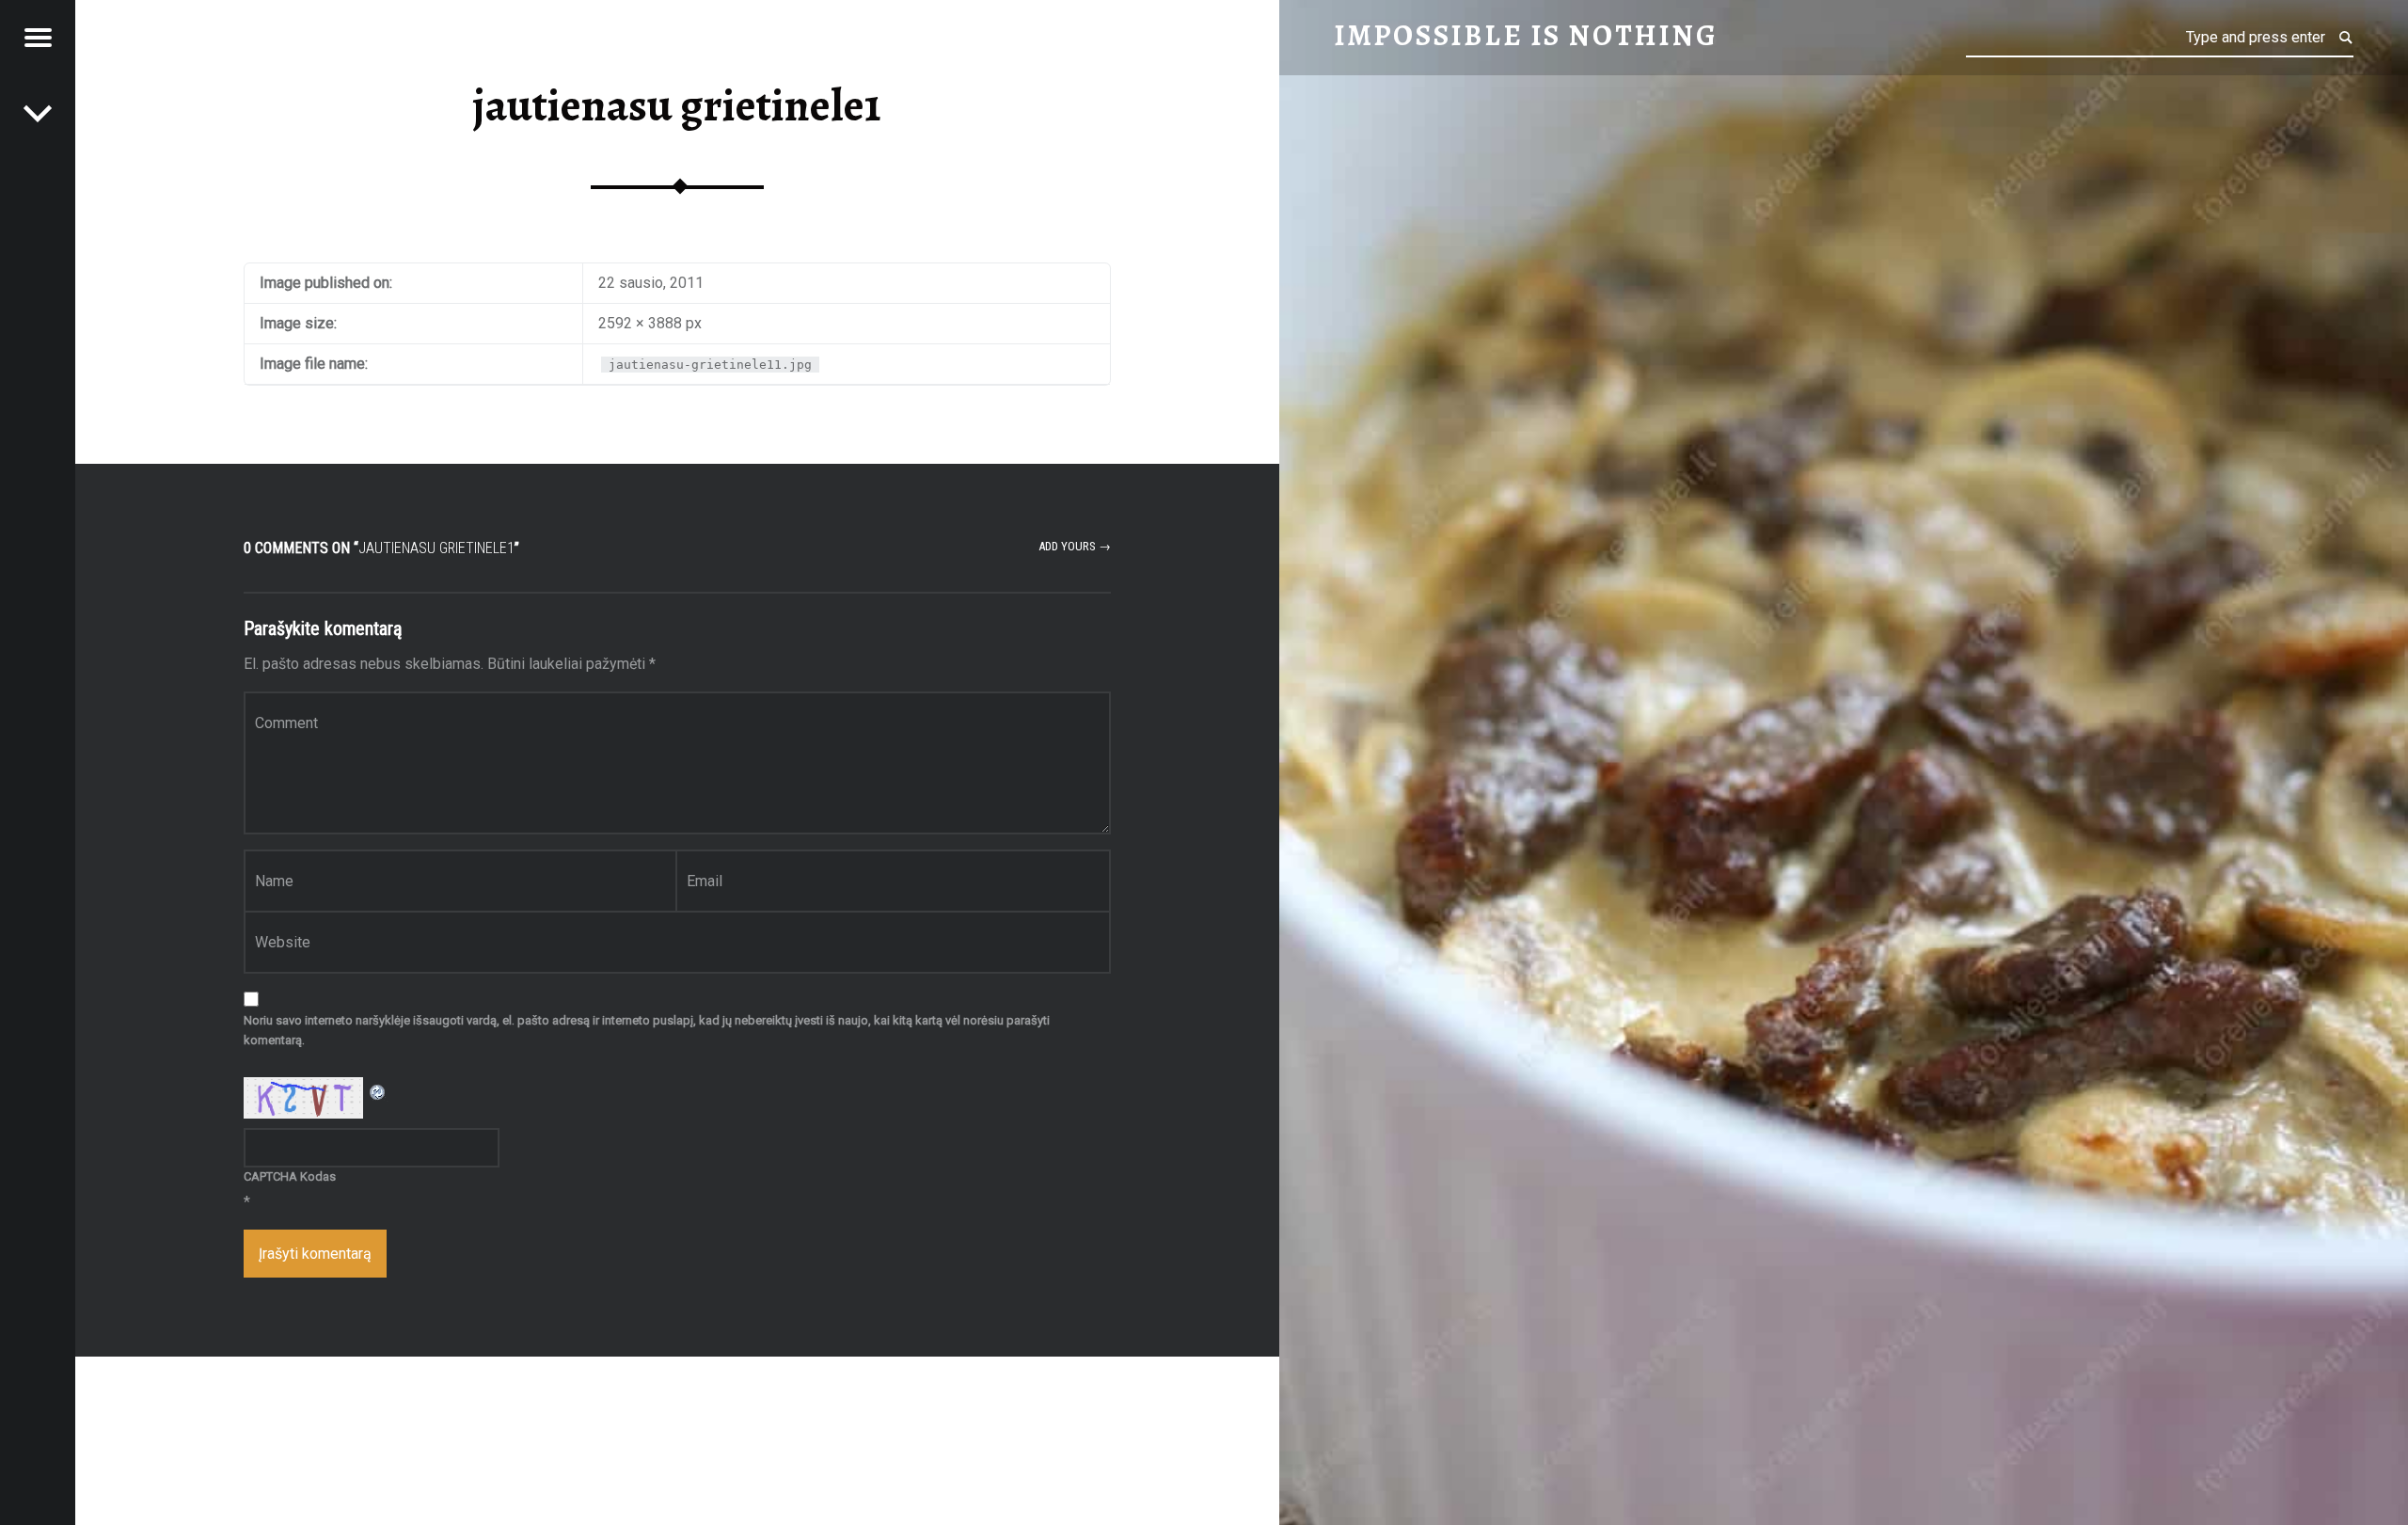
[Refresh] (378, 1089)
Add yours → (1075, 546)
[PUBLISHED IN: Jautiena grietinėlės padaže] (38, 113)
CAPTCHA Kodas (290, 1176)
